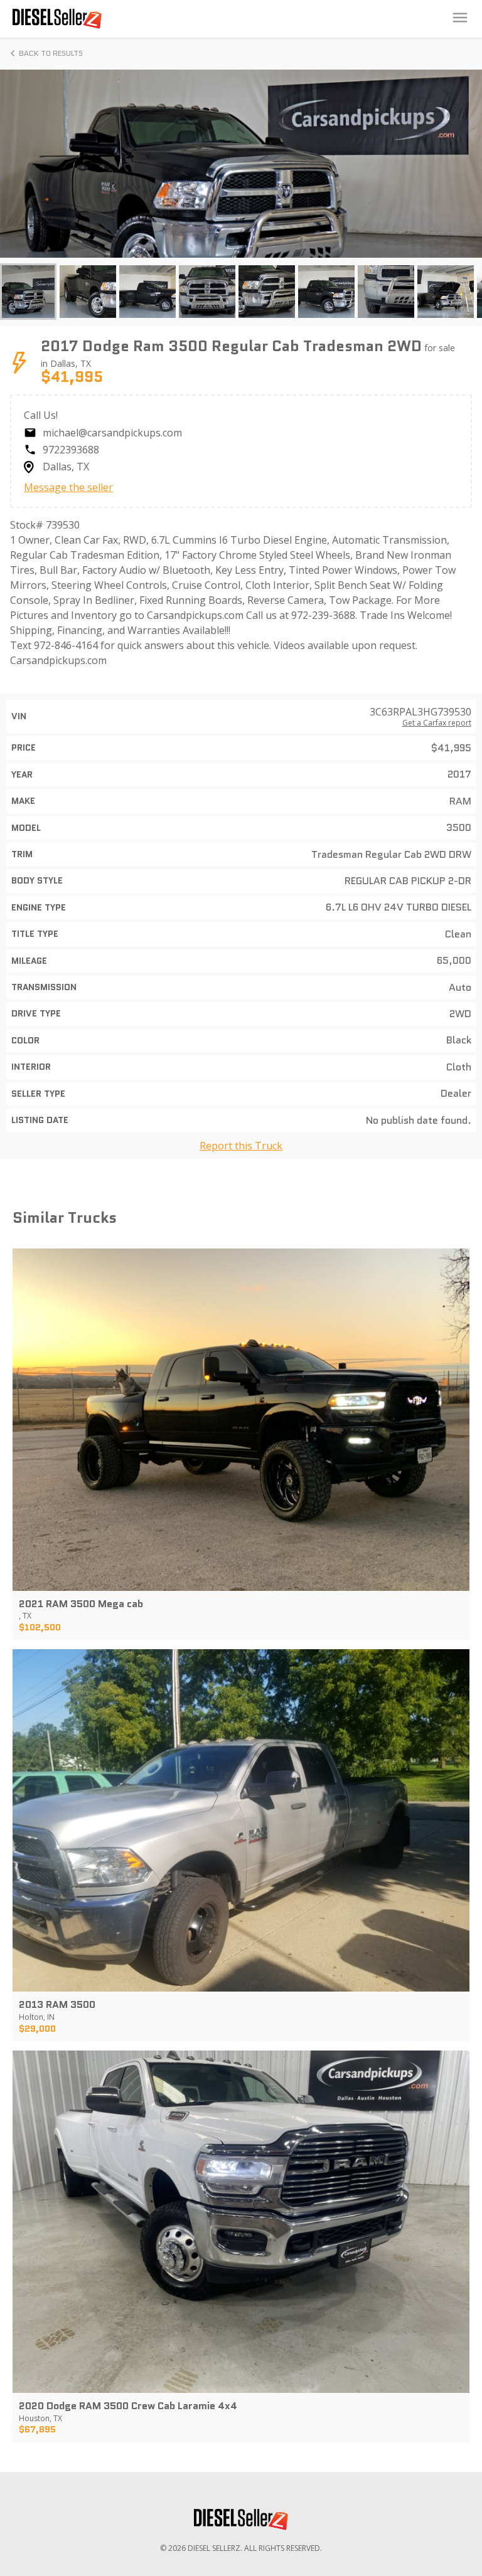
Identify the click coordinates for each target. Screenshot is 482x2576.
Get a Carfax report (437, 723)
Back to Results (51, 53)
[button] (28, 292)
